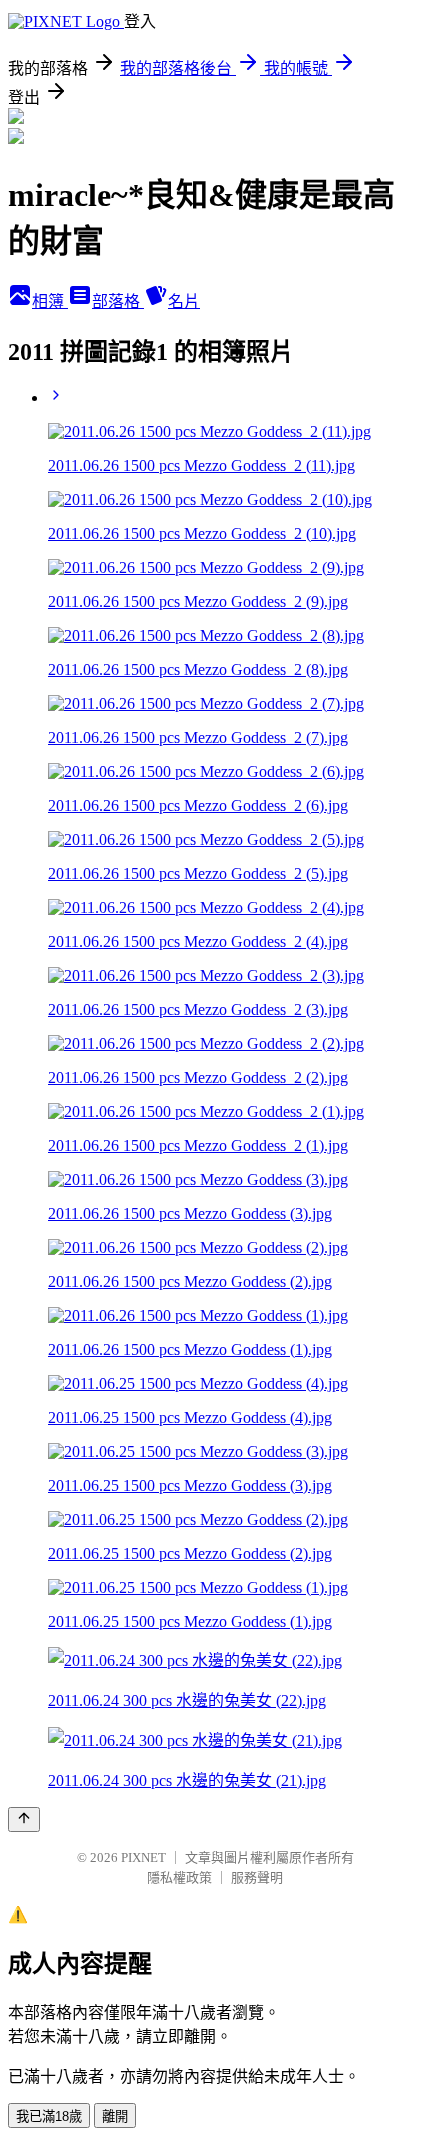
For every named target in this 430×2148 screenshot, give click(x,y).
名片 (184, 301)
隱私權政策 (179, 1877)
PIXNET (143, 1857)
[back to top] (24, 1819)
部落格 (118, 301)
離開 (115, 2116)
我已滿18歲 (49, 2116)
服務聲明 (257, 1877)
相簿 (50, 301)
